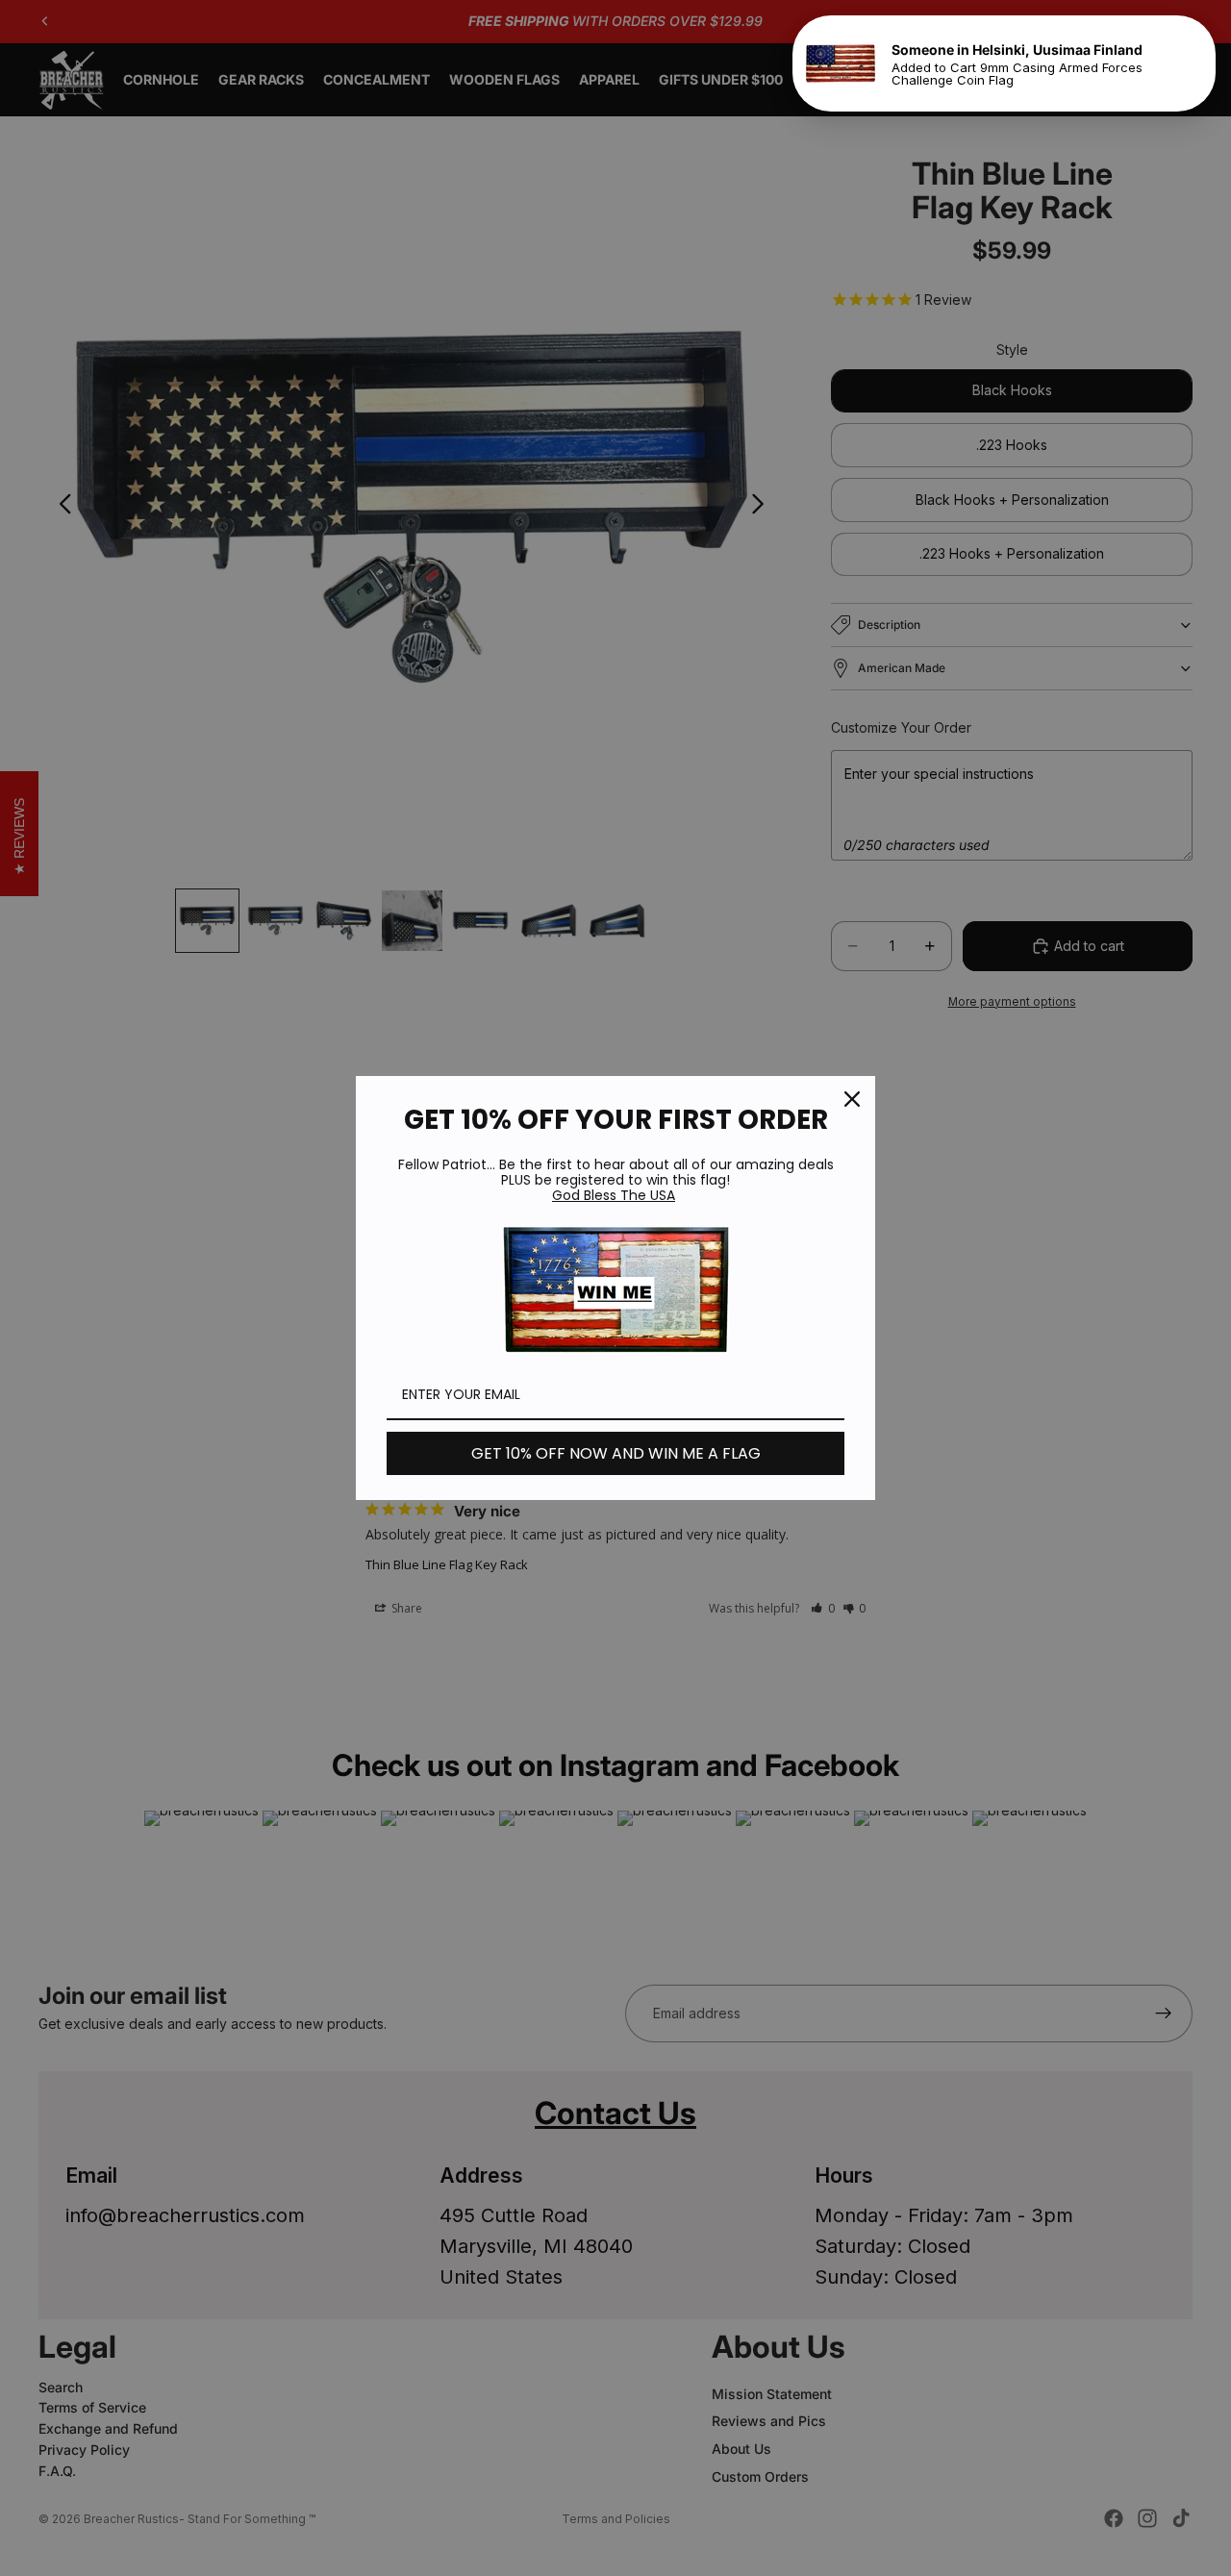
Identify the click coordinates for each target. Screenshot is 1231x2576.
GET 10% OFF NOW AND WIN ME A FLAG (616, 1453)
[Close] (852, 1099)
